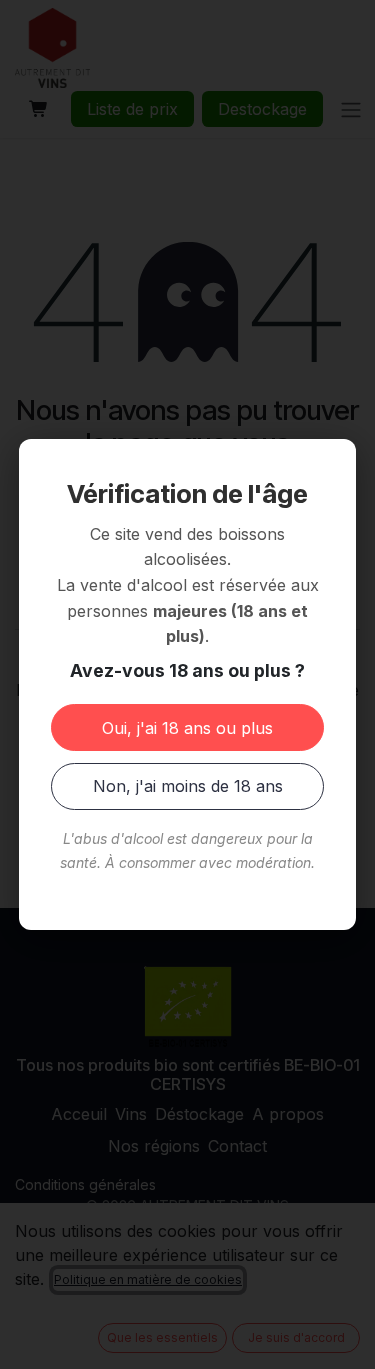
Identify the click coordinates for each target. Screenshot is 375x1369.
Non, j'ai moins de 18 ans (188, 786)
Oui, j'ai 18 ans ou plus (187, 728)
